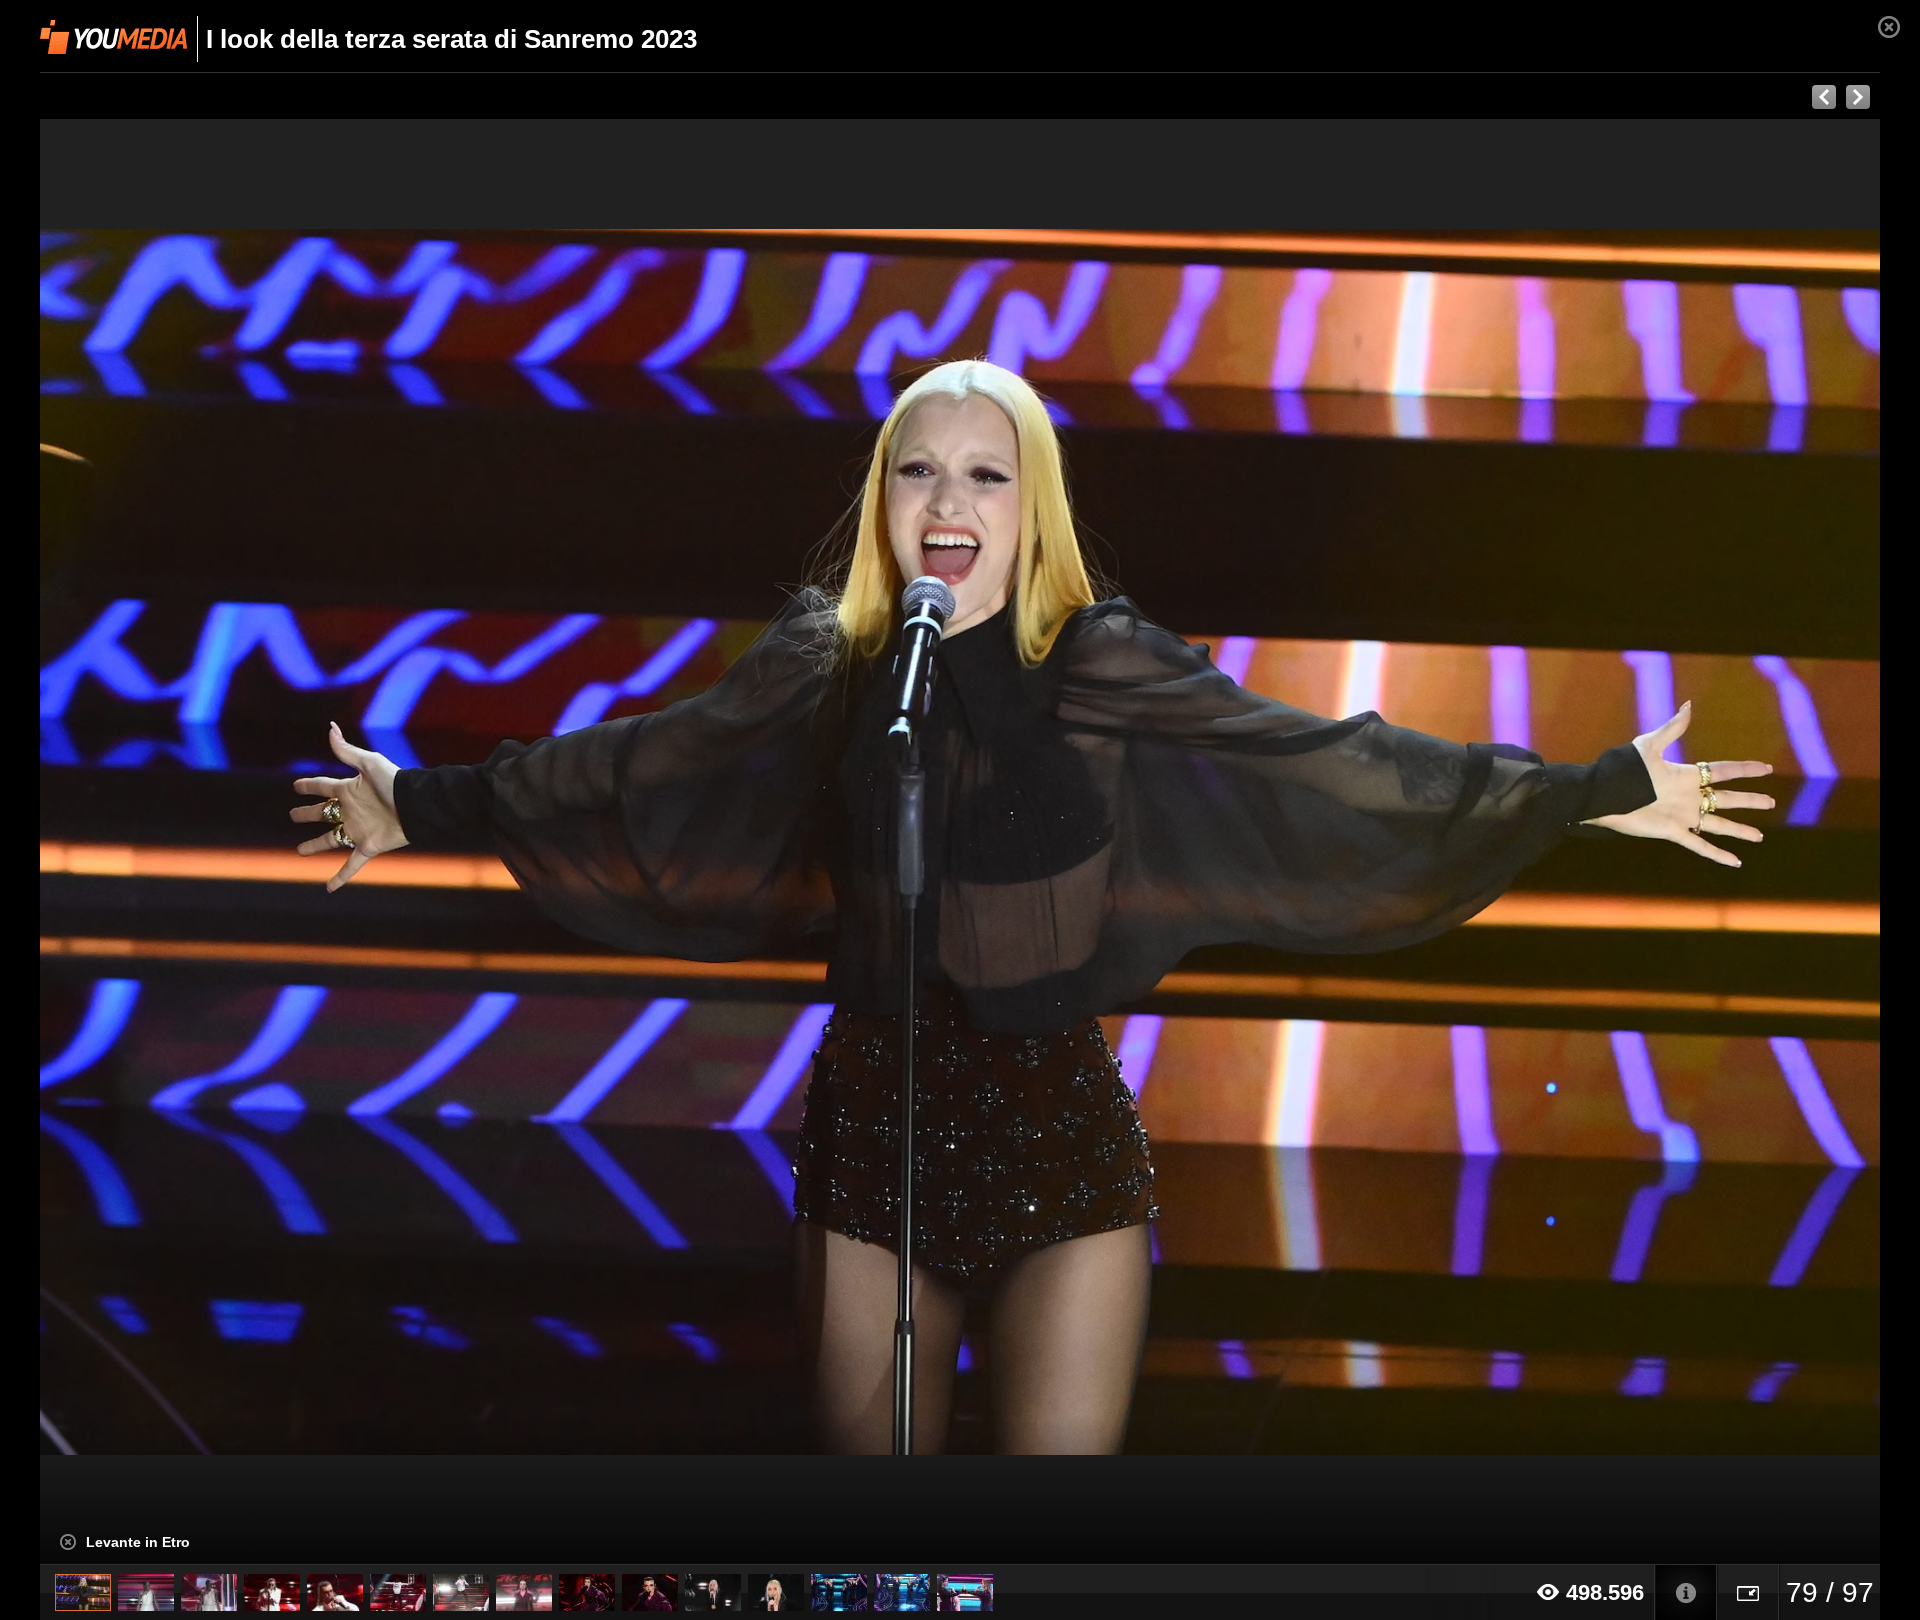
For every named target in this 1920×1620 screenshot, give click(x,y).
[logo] (113, 37)
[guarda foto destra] (1144, 842)
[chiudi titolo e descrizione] (68, 1542)
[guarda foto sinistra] (224, 842)
